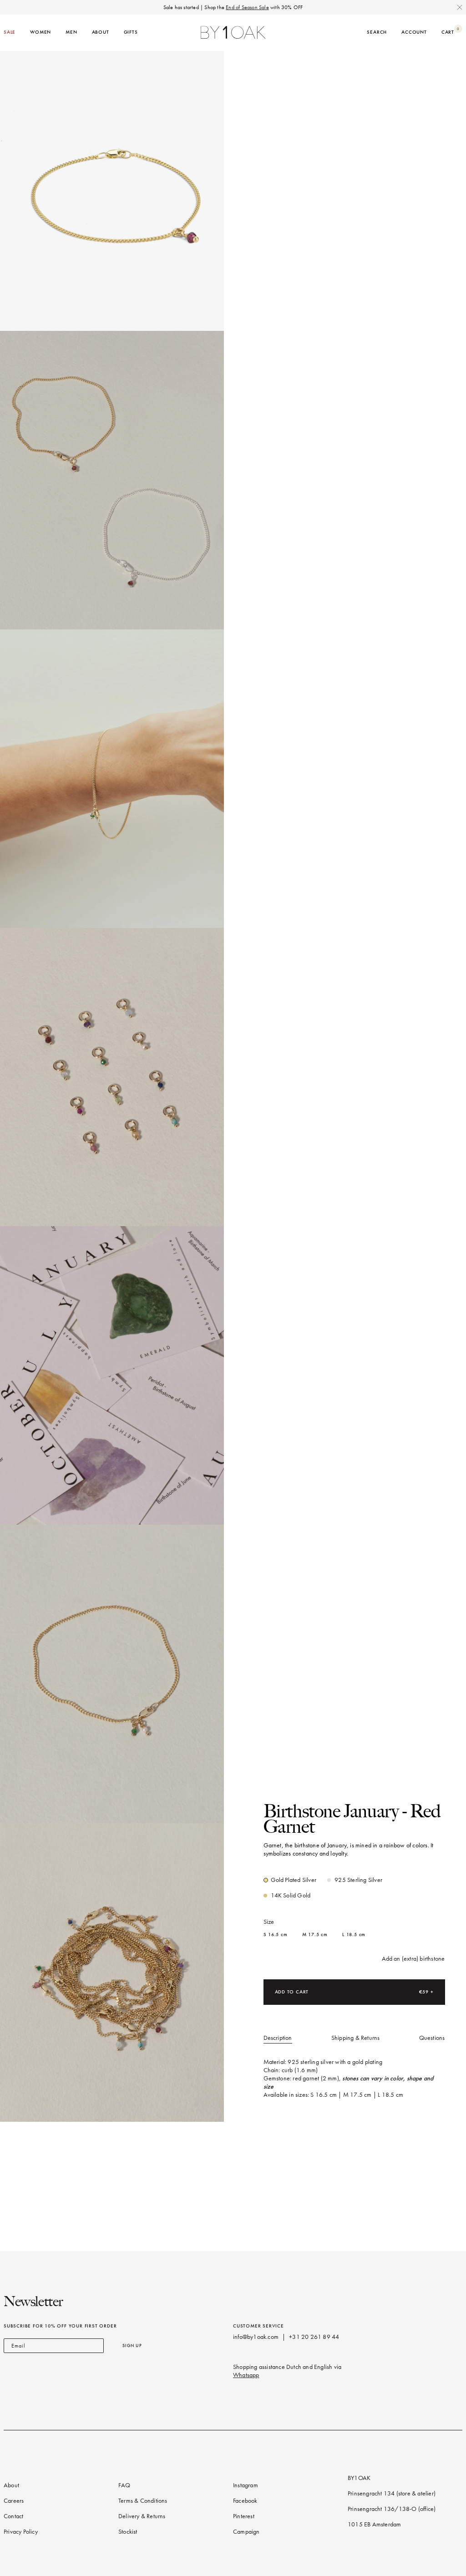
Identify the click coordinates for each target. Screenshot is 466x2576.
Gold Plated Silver (294, 1880)
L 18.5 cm (354, 1935)
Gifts (131, 32)
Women (41, 32)
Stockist (128, 2532)
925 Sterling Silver (358, 1880)
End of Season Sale (247, 7)
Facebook (245, 2501)
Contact (13, 2516)
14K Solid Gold (291, 1895)
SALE (10, 32)
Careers (14, 2501)
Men (71, 32)
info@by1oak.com (256, 2337)
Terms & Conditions (143, 2501)
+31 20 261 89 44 (314, 2337)
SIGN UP (132, 2345)
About (101, 32)
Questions (432, 2038)
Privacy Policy (21, 2532)
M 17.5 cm (315, 1935)
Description (278, 2038)
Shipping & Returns (356, 2038)
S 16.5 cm (276, 1935)
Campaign (246, 2532)
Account (414, 32)
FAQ (124, 2485)
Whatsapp (246, 2375)
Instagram (246, 2485)
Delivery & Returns (142, 2516)
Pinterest (244, 2516)
